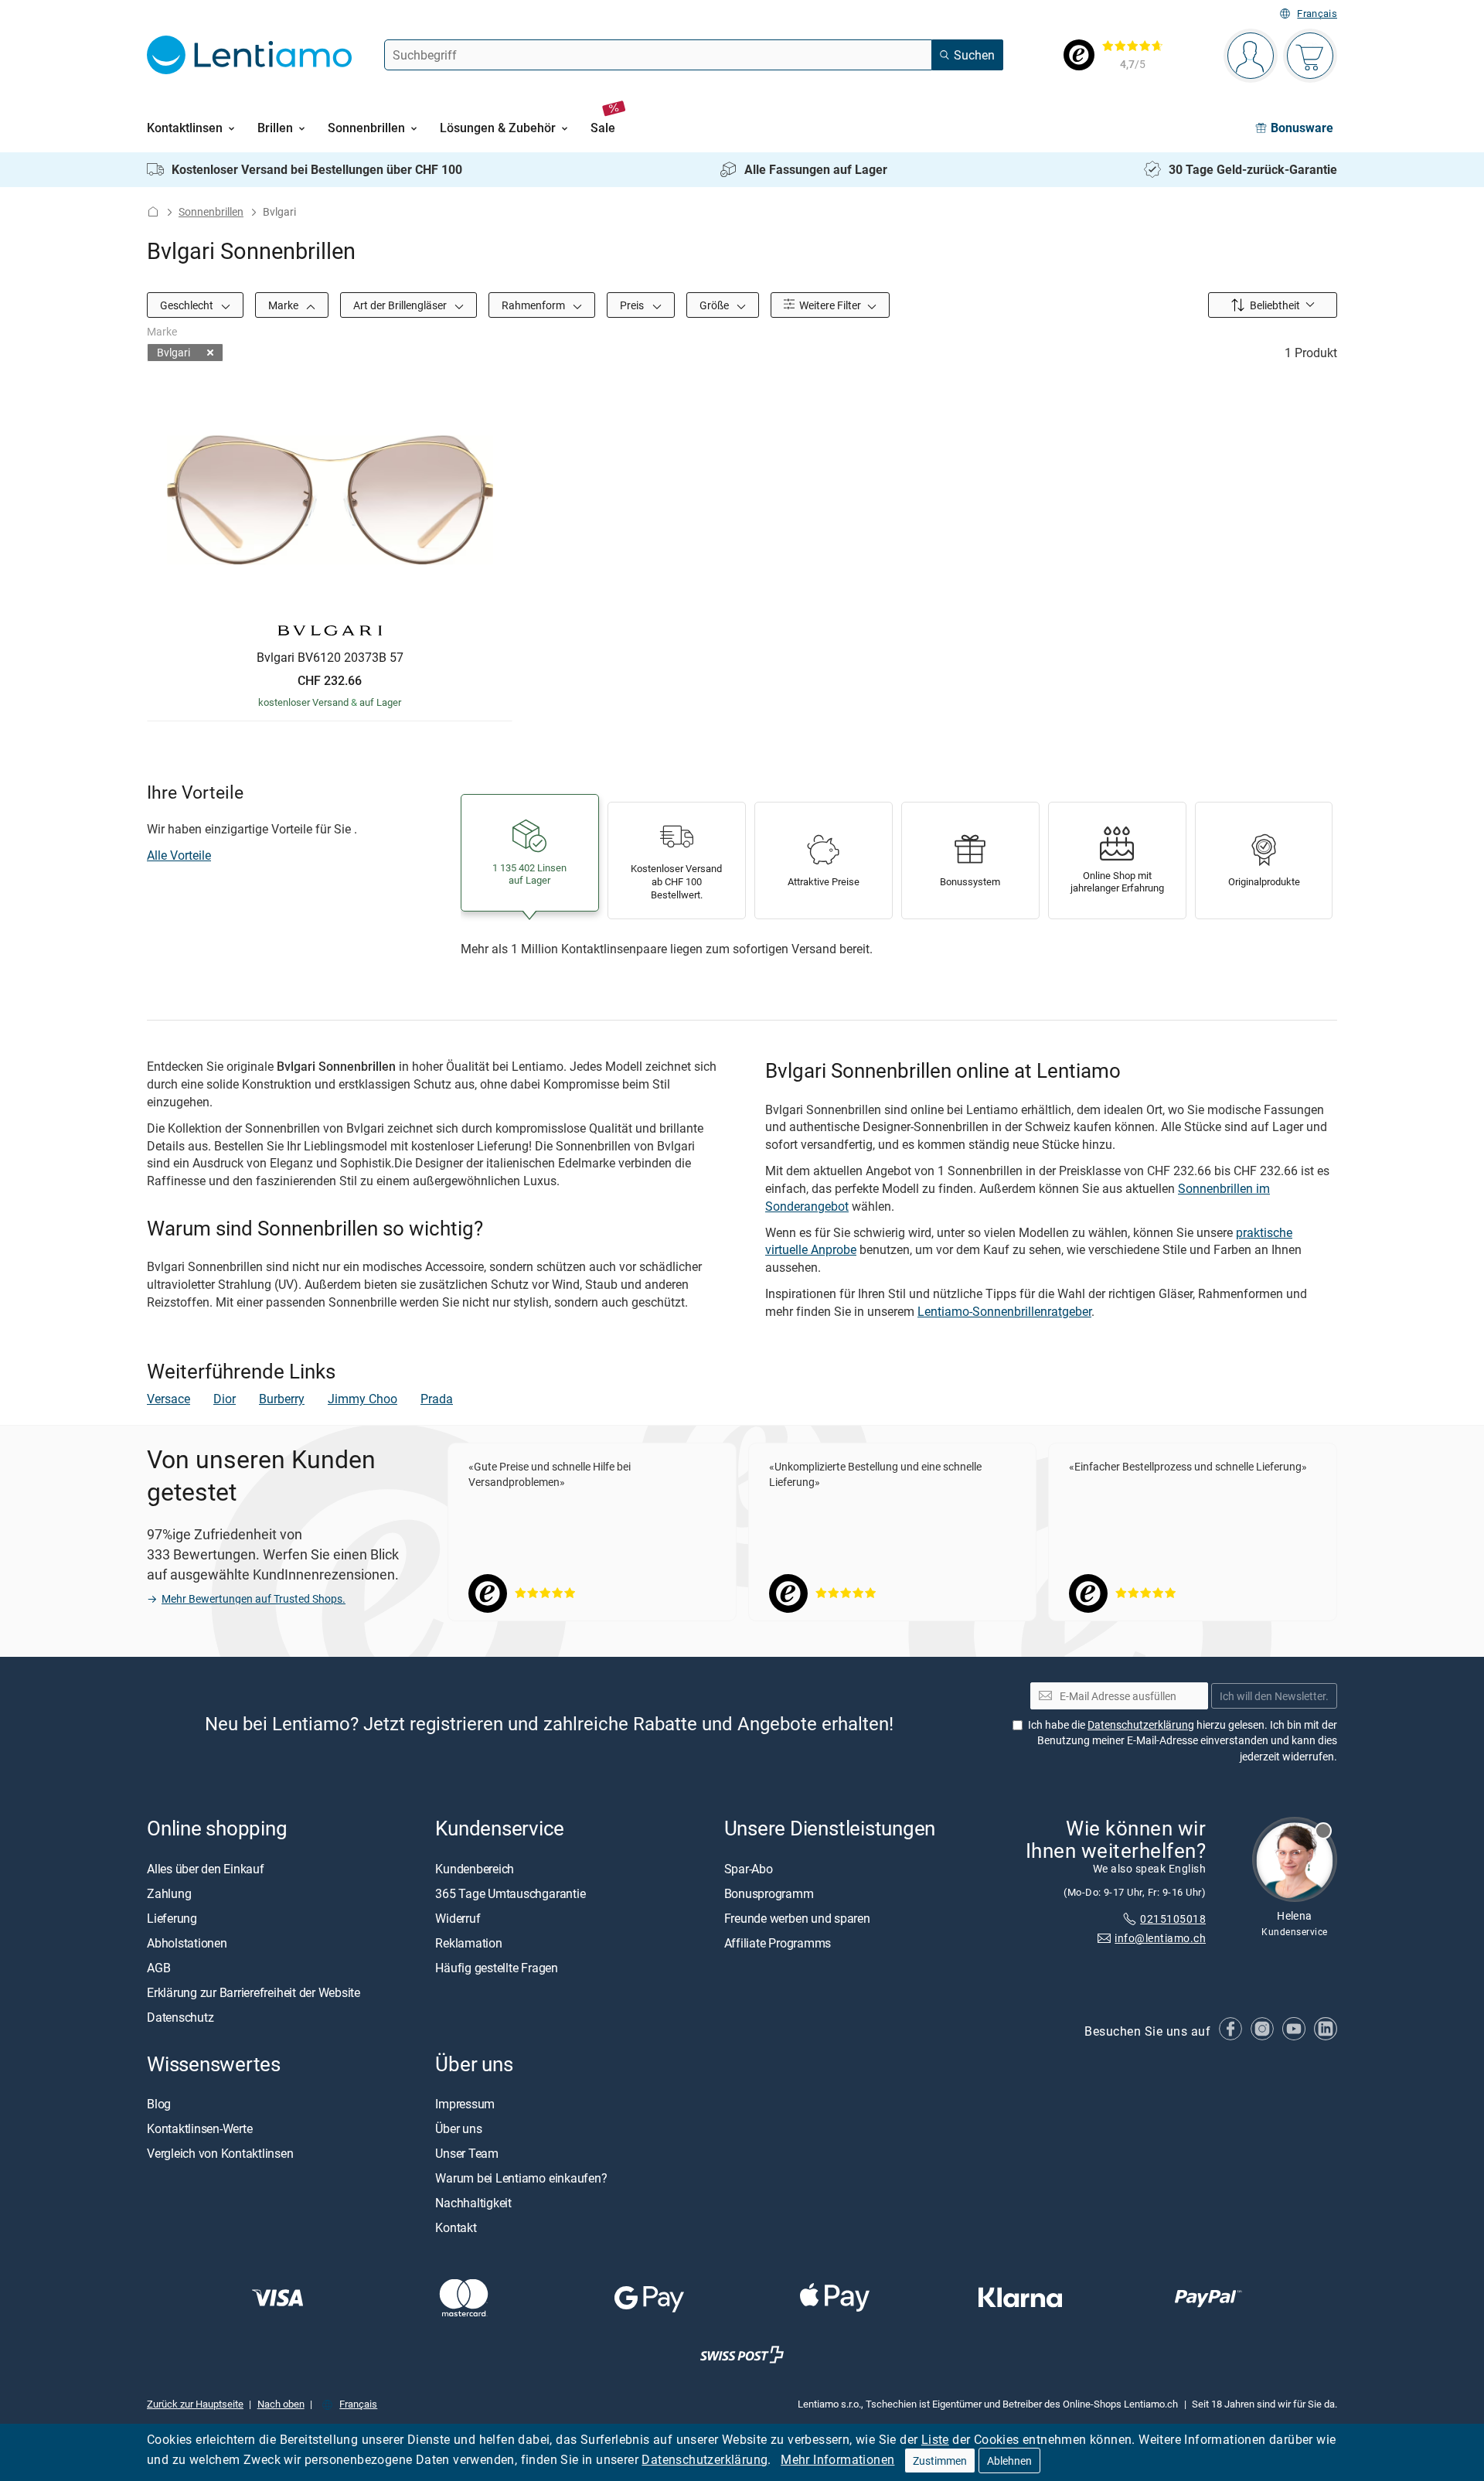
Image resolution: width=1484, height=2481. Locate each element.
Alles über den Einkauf (206, 1869)
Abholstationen (187, 1943)
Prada (437, 1399)
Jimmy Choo (362, 1399)
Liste (935, 2439)
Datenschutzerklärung (705, 2459)
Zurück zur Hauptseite (195, 2404)
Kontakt (456, 2227)
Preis (633, 305)
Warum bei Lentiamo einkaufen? (521, 2178)
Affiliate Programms (778, 1943)
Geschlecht (188, 305)
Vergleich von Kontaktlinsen (220, 2153)
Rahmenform (534, 305)
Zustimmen (940, 2461)
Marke (284, 305)
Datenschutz (180, 2017)
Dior (225, 1399)
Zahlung (169, 1893)
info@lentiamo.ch (1160, 1938)
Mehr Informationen (837, 2459)
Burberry (282, 1399)
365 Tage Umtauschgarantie (510, 1893)
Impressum (465, 2104)
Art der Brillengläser (401, 305)
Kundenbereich (475, 1869)
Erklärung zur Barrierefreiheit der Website (254, 1992)
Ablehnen (1009, 2461)
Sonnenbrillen (211, 211)
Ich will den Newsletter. (1274, 1696)
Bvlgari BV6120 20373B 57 (330, 658)
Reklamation (468, 1943)
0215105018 (1173, 1919)
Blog (159, 2104)
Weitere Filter (829, 305)
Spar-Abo (749, 1869)
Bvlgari (174, 352)
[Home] (153, 211)
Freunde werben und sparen (797, 1918)
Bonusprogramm (769, 1893)
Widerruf (458, 1918)
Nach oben (281, 2404)
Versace (168, 1399)
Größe (715, 305)
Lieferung (172, 1918)
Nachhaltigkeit (473, 2203)
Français (1317, 14)
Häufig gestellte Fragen (496, 1968)
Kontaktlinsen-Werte (199, 2128)
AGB (158, 1968)
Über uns (458, 2128)
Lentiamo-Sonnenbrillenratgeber (1004, 1311)
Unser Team (467, 2153)
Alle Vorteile (179, 855)
